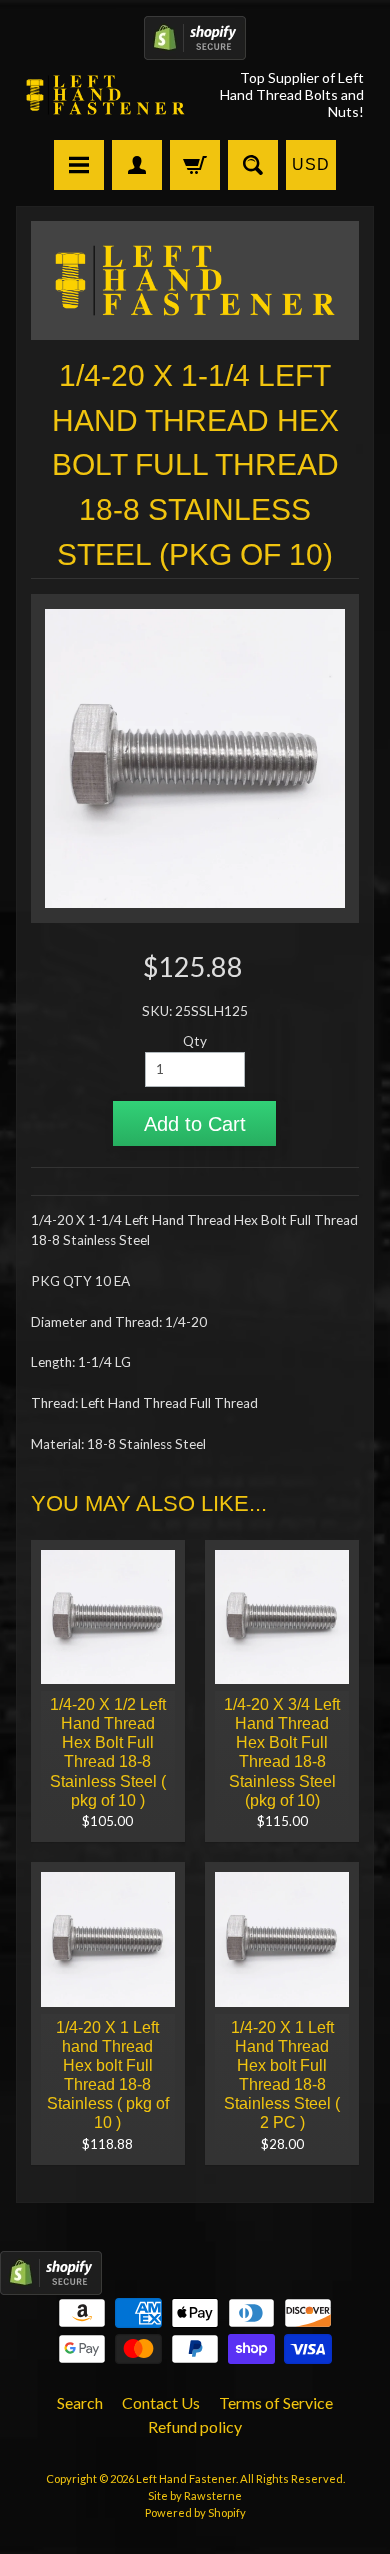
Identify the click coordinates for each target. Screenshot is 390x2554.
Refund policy (195, 2426)
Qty (195, 1041)
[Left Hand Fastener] (105, 95)
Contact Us (161, 2402)
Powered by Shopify (195, 2512)
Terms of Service (276, 2402)
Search (80, 2402)
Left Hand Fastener (186, 2478)
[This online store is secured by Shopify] (195, 47)
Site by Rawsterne (195, 2495)
